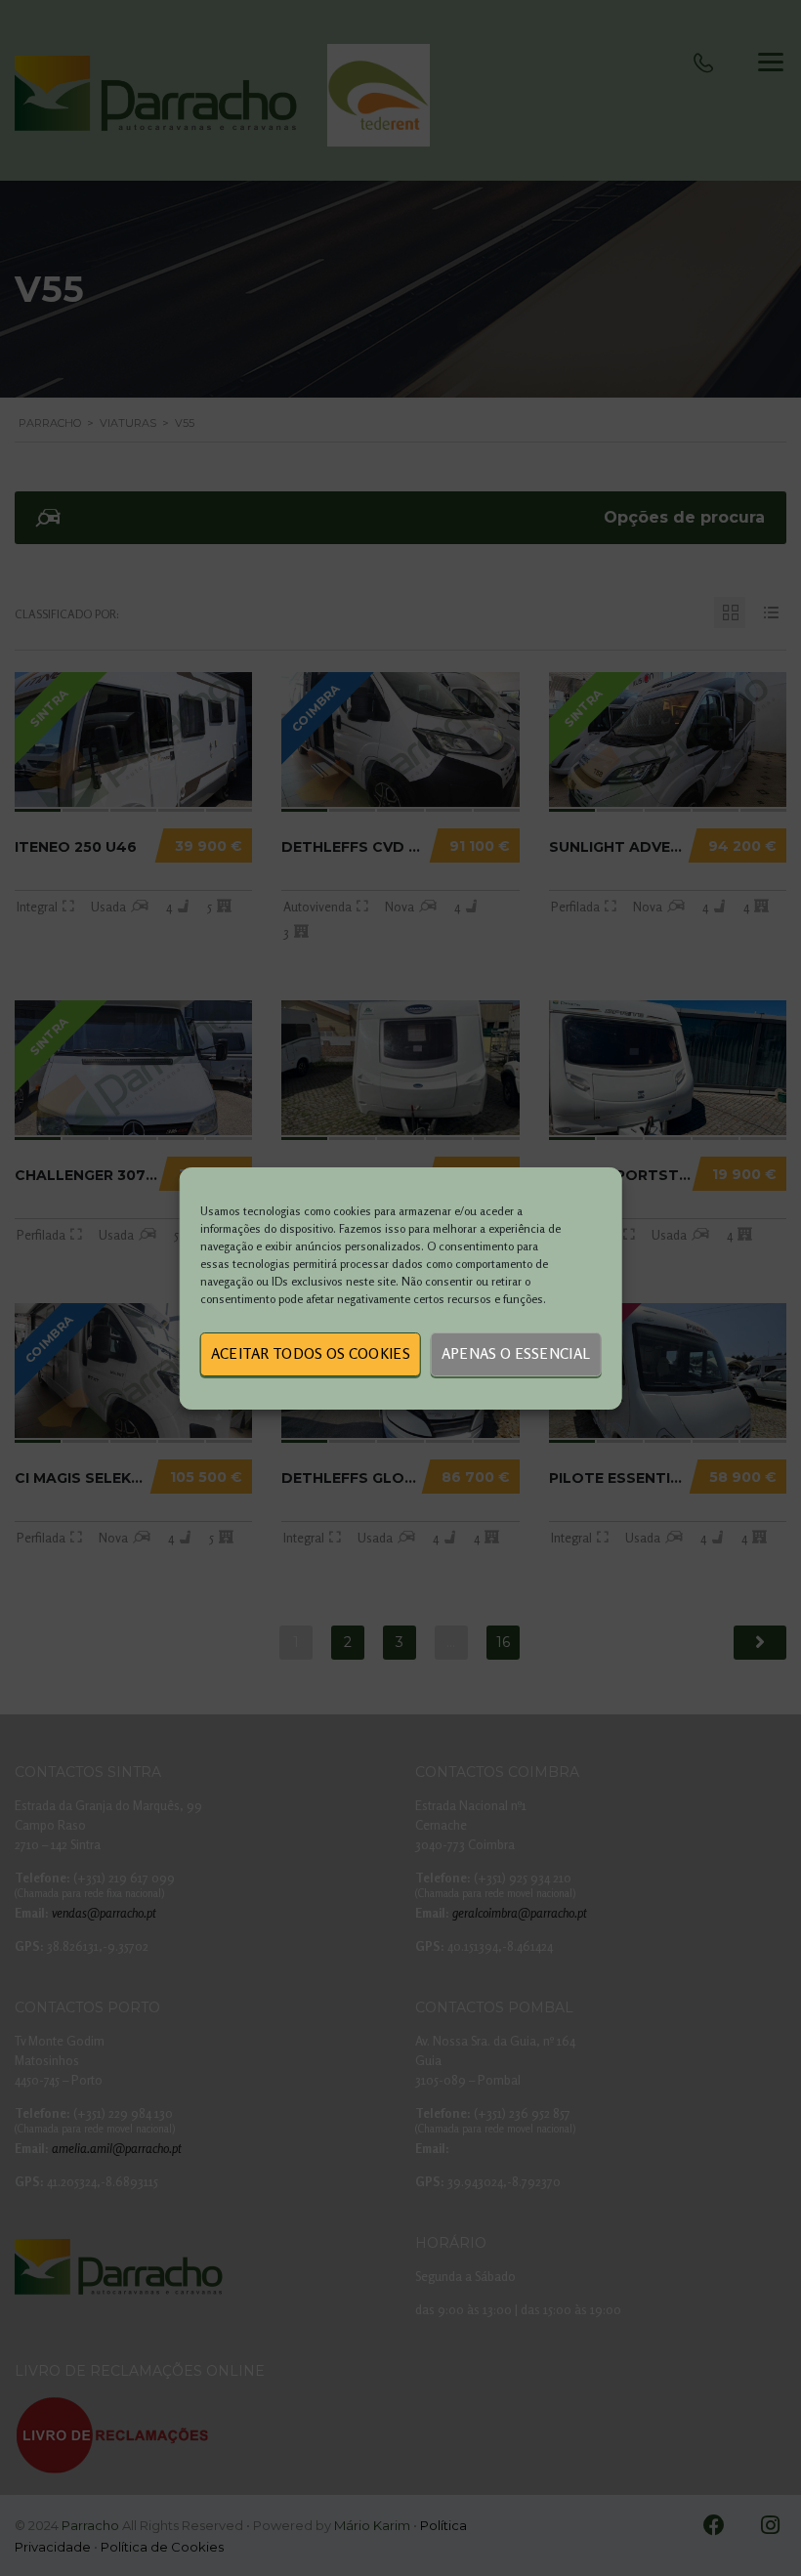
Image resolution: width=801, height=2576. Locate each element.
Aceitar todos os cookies (311, 1353)
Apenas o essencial (516, 1353)
